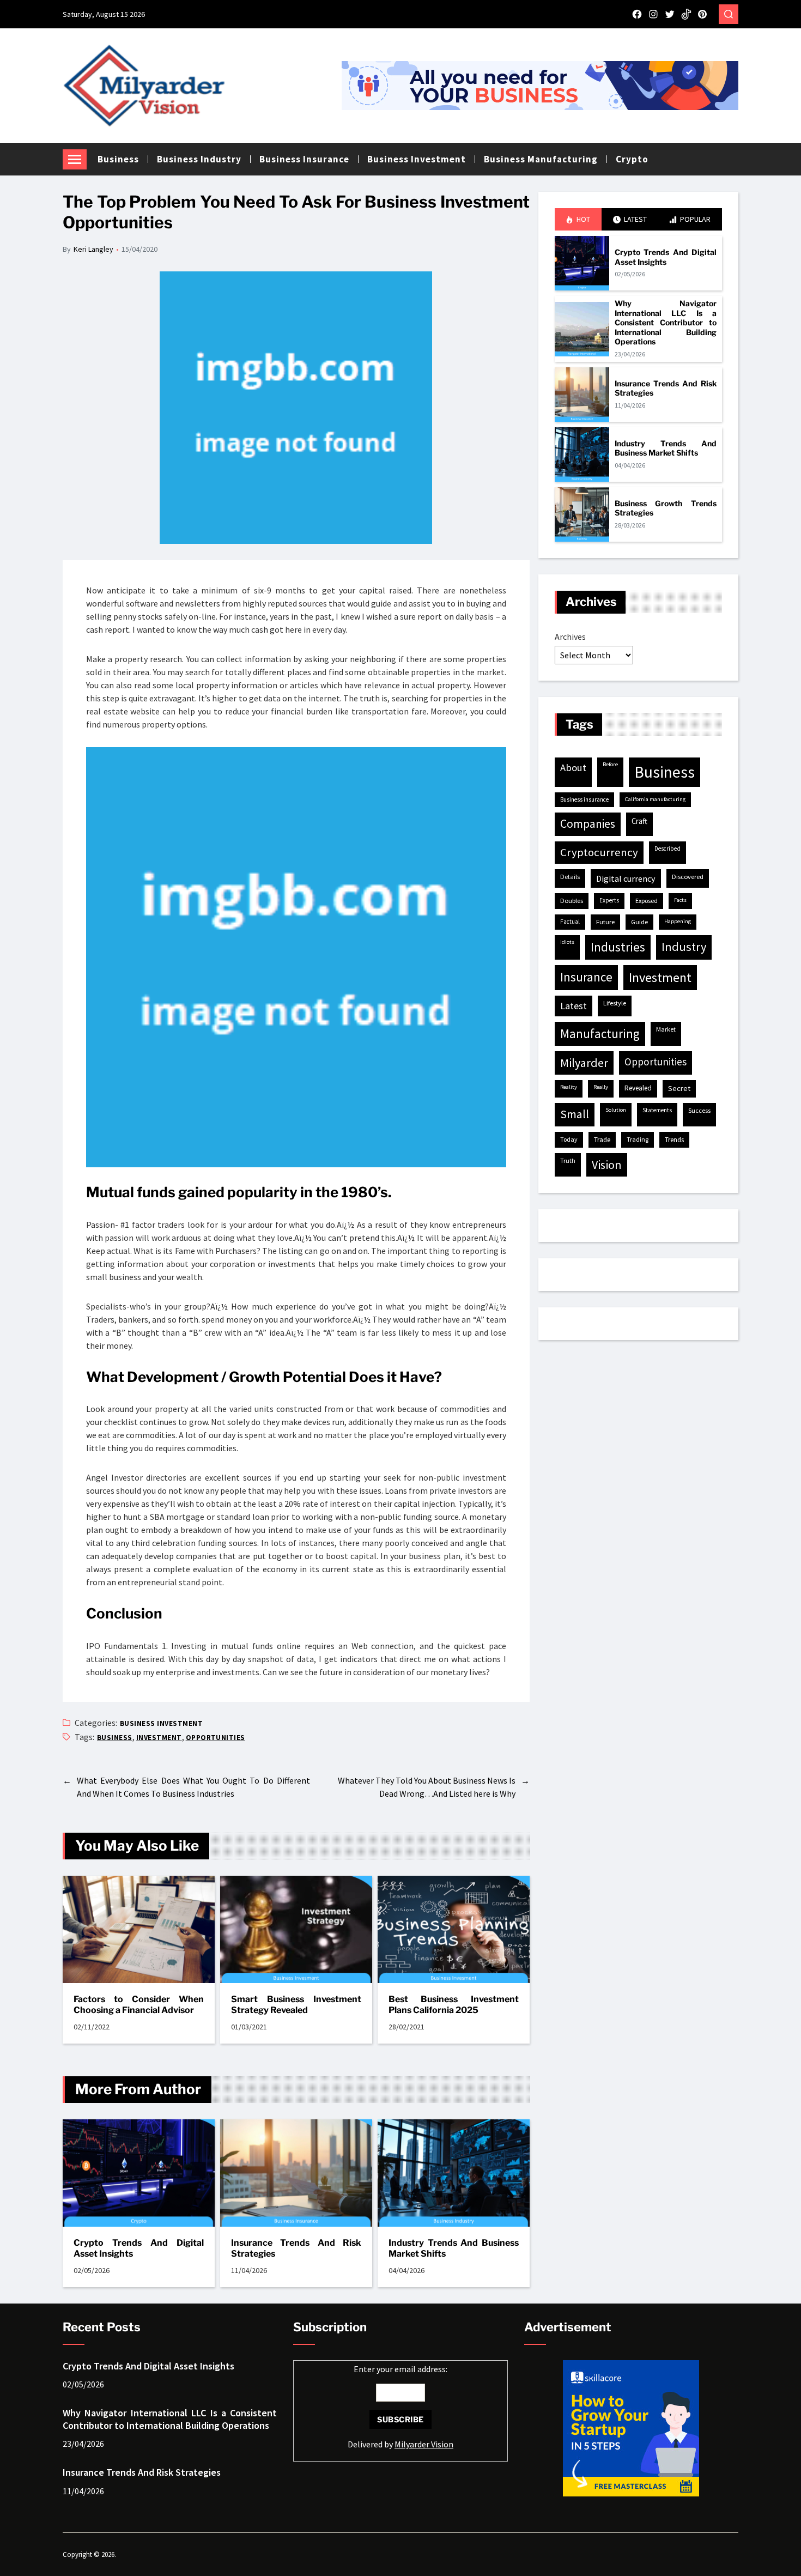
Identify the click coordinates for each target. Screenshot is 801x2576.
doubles (572, 901)
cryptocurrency (599, 852)
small (575, 1114)
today (569, 1139)
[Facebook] (637, 14)
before (610, 764)
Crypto (632, 159)
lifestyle (615, 1003)
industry (684, 947)
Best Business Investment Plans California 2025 (454, 2005)
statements (657, 1110)
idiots (567, 942)
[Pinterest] (702, 14)
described (667, 848)
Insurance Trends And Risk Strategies (296, 2248)
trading (638, 1139)
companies (588, 824)
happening (678, 921)
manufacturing (600, 1034)
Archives (570, 637)
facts (680, 900)
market (666, 1029)
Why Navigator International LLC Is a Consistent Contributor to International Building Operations (666, 322)
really (601, 1087)
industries (618, 947)
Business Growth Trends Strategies (666, 508)
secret (679, 1088)
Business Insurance (304, 159)
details (570, 877)
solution (616, 1110)
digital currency (626, 878)
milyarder (584, 1063)
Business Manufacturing (541, 159)
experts (609, 900)
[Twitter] (670, 14)
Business (118, 159)
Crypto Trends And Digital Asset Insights (139, 2248)
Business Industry (199, 159)
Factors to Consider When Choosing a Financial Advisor (139, 2005)
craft (639, 821)
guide (639, 922)
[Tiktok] (686, 14)
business (115, 1738)
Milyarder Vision (424, 2444)
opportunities (216, 1738)
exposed (647, 901)
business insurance (584, 799)
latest (574, 1006)
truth (568, 1160)
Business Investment (417, 159)
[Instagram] (653, 14)
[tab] (578, 219)
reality (569, 1087)
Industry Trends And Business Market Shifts (454, 2248)
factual (570, 922)
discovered (688, 877)
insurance (586, 977)
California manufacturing (655, 799)
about (573, 768)
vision (607, 1165)
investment (159, 1738)
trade (602, 1140)
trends (674, 1140)
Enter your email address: (400, 2407)
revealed (638, 1088)
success (699, 1110)
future (605, 922)
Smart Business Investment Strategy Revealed (296, 2005)
